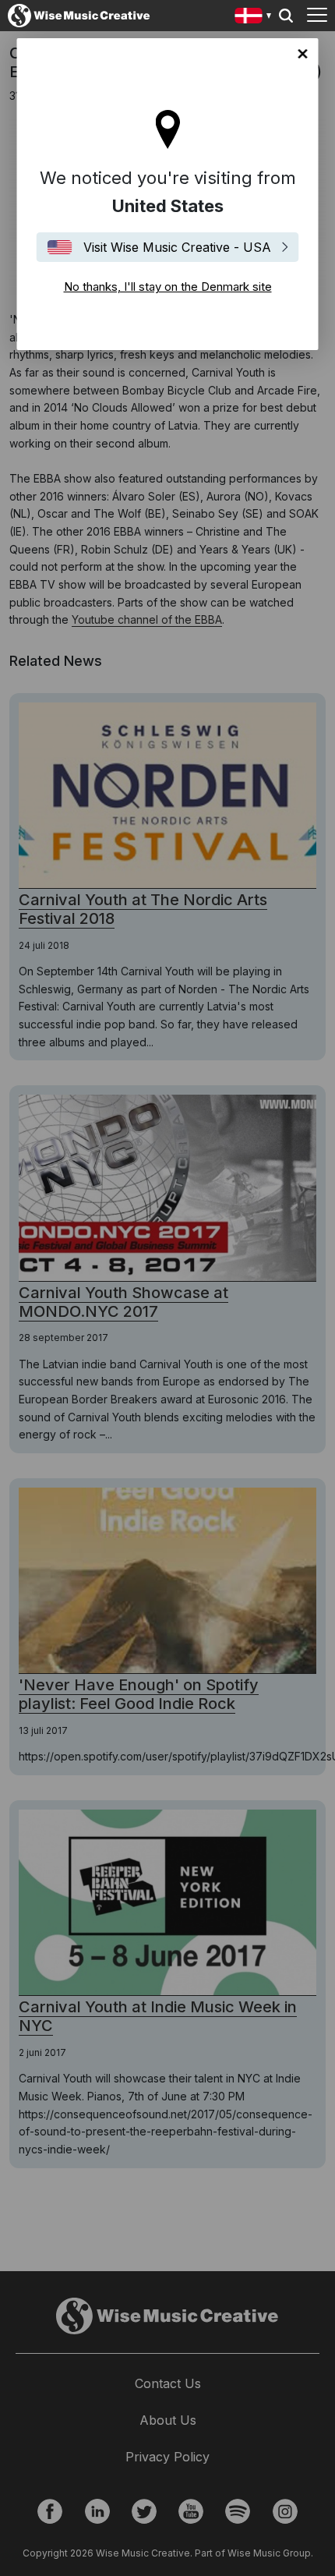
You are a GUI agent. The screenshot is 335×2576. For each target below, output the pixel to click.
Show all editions (254, 18)
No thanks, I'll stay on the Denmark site (303, 54)
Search (286, 16)
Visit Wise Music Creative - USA (177, 247)
